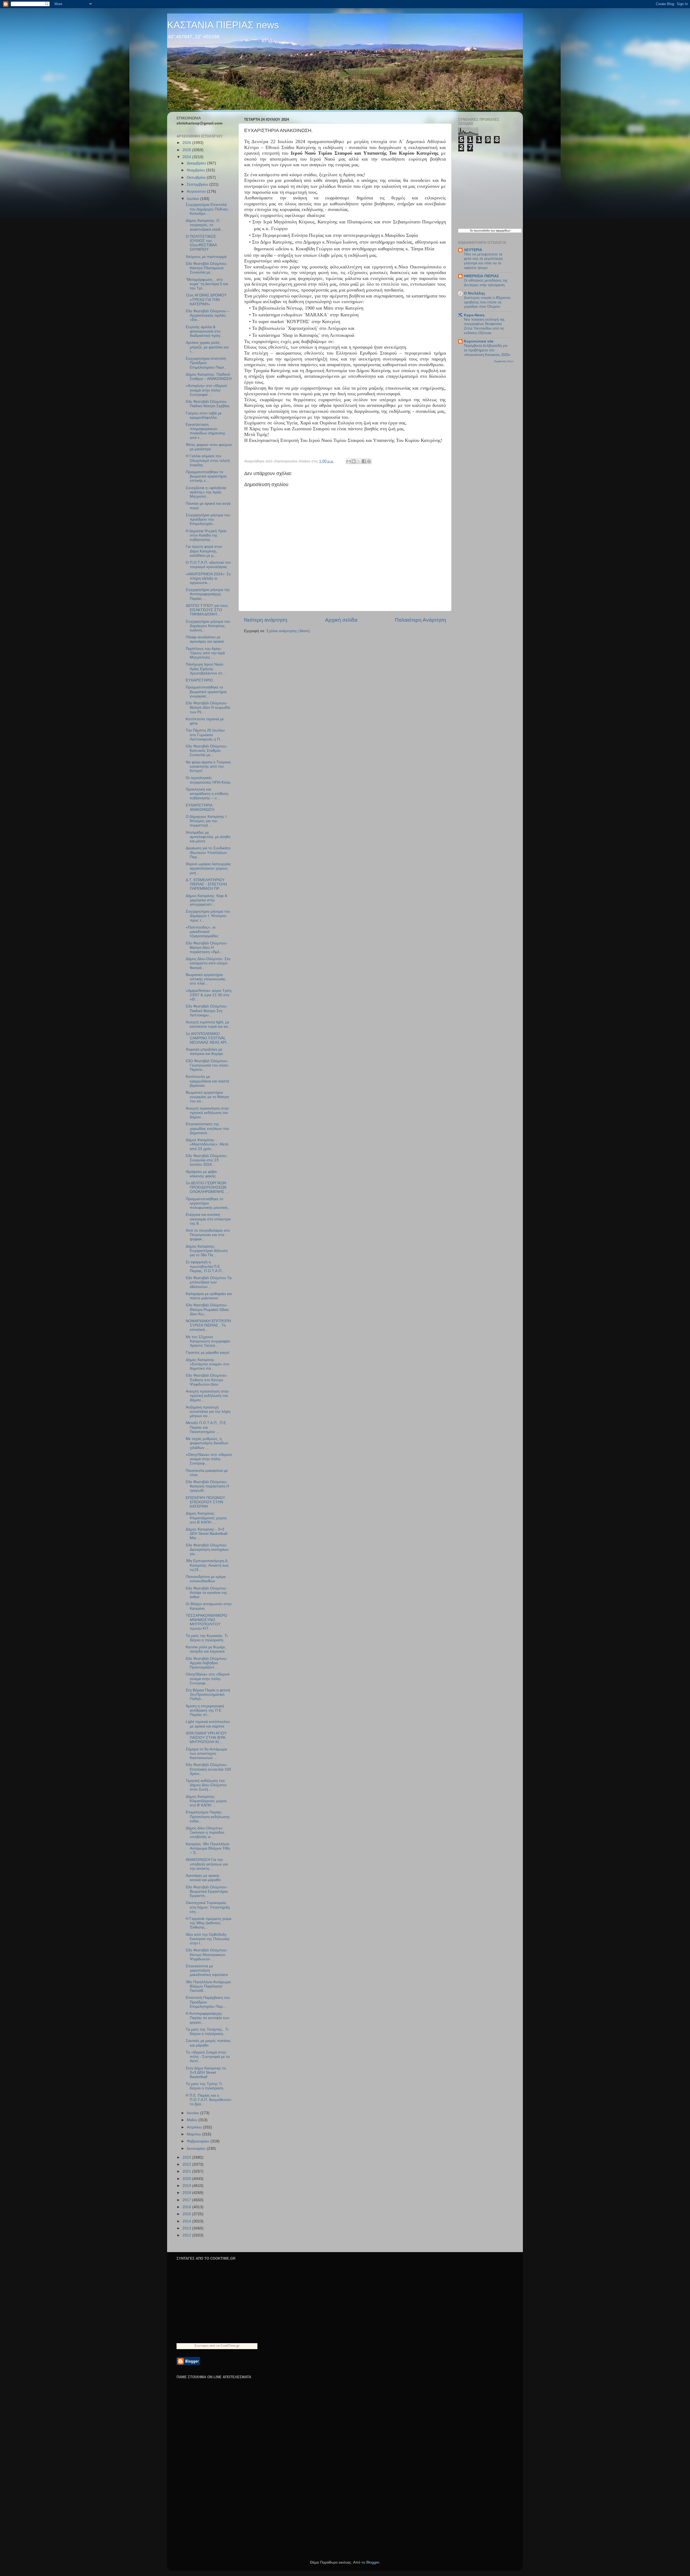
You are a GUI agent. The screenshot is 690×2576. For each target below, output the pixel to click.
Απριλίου (195, 2127)
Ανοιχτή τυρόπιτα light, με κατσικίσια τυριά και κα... (208, 1024)
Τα (472, 231)
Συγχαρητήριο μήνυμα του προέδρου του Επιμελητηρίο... (208, 519)
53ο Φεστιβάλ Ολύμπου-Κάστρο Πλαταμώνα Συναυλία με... (207, 268)
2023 (187, 2157)
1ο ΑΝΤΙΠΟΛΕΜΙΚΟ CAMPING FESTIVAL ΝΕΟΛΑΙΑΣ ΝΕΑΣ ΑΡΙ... (208, 1038)
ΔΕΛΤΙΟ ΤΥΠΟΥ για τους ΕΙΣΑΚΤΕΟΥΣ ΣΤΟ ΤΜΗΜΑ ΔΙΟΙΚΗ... (207, 610)
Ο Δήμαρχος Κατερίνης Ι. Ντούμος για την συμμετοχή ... (207, 821)
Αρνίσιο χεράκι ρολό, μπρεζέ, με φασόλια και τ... (207, 347)
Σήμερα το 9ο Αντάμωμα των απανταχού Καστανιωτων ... (206, 1753)
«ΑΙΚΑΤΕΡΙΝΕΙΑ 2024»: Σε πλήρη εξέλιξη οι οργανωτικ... (208, 578)
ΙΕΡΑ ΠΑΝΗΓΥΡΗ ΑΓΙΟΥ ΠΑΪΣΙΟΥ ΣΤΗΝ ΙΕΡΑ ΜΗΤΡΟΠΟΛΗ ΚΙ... (206, 1738)
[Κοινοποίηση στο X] (359, 461)
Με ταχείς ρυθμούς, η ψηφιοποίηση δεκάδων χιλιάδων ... (207, 1443)
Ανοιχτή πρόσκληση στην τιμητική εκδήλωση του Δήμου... (207, 1113)
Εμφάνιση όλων (504, 361)
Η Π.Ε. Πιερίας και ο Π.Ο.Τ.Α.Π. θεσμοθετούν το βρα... (208, 2100)
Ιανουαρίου (197, 2149)
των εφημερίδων (500, 231)
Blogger (373, 2562)
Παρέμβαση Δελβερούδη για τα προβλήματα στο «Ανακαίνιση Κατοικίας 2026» (487, 350)
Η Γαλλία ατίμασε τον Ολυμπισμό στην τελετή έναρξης (208, 460)
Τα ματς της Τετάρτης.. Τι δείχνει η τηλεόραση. (207, 2032)
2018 (187, 2193)
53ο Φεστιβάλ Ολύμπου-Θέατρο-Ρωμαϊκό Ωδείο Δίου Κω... (207, 1309)
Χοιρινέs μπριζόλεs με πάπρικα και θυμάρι (204, 1052)
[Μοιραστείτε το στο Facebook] (364, 461)
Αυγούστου (197, 191)
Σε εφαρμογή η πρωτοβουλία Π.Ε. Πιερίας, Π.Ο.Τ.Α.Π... (205, 1266)
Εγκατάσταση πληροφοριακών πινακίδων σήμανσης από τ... (206, 431)
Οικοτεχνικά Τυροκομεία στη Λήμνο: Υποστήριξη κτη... (208, 1907)
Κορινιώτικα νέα (479, 341)
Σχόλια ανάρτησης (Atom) (288, 631)
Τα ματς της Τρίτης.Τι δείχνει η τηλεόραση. (205, 2086)
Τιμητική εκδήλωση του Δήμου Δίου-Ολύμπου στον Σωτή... (206, 1785)
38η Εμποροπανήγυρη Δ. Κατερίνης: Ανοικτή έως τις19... (207, 1565)
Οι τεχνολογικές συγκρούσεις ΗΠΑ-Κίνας (208, 780)
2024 (187, 157)
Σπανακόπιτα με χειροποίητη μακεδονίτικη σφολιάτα (207, 1970)
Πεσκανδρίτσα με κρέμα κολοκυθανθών (206, 1579)
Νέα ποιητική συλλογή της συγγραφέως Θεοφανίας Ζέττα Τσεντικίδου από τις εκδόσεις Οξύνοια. (484, 326)
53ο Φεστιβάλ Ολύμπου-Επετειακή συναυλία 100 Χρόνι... (208, 1769)
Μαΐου (193, 2120)
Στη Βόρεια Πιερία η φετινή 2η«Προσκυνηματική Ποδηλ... (208, 1694)
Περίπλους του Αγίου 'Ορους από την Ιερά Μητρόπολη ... (205, 653)
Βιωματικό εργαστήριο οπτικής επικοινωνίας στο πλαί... (206, 979)
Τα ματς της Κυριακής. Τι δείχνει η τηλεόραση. (207, 1638)
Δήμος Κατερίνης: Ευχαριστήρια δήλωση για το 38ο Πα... (207, 1251)
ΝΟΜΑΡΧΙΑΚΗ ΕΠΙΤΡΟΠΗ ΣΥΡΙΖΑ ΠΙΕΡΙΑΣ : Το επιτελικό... (208, 1325)
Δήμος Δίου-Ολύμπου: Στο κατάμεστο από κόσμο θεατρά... (208, 963)
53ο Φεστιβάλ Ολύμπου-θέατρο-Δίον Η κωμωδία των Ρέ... (208, 707)
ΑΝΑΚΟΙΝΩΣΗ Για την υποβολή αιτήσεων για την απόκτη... (207, 1864)
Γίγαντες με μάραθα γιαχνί (207, 1353)
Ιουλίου (194, 199)
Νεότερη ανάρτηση (266, 620)
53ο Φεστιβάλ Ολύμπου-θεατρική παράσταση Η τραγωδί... (207, 1486)
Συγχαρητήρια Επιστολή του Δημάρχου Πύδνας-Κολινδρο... (207, 209)
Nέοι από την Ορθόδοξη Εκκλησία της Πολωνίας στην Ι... (208, 1939)
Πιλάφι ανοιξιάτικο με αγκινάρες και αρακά (205, 639)
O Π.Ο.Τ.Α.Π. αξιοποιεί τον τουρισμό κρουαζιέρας (208, 565)
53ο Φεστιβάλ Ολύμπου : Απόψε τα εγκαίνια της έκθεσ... (207, 1593)
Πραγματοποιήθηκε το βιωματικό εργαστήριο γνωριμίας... (206, 692)
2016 (187, 2207)
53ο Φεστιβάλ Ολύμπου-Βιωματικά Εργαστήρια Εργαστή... (207, 1891)
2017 (187, 2200)
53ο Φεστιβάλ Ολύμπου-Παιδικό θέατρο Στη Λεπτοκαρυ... (207, 1011)
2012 (187, 2235)
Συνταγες (202, 2345)
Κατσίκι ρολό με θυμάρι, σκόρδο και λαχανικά (206, 1649)
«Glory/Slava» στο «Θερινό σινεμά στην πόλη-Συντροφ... (209, 1459)
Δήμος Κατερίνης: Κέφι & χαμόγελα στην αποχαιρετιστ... (206, 900)
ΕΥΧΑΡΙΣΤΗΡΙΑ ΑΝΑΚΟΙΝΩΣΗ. (201, 807)
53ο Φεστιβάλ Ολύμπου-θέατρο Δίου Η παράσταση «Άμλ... (207, 948)
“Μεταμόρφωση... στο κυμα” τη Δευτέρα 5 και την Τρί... (207, 284)
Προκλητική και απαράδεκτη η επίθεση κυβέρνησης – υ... (207, 794)
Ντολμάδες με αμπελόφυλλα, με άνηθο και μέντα (208, 837)
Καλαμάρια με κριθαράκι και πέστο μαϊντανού (209, 1296)
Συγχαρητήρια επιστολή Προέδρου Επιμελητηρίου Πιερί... (206, 363)
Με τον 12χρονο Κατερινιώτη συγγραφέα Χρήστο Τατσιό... (208, 1341)
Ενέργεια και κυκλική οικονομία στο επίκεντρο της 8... (208, 1219)
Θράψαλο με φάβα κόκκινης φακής (201, 1174)
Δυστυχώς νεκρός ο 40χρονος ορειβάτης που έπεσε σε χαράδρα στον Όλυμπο (487, 302)
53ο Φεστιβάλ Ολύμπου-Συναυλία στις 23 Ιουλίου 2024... (207, 1160)
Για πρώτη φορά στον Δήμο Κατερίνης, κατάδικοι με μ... (204, 551)
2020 (187, 2179)
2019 (187, 2186)
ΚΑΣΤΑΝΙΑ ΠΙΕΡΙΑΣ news (223, 25)
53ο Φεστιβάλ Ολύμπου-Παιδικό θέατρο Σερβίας (208, 404)
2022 (187, 2164)
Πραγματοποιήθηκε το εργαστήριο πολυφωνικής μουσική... (208, 1203)
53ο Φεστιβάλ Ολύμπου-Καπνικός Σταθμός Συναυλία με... (207, 751)
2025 (187, 150)
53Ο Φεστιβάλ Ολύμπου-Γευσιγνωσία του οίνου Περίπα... (207, 1065)
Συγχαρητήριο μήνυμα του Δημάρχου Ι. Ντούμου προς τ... (208, 916)
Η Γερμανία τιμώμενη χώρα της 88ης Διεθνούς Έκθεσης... (208, 1923)
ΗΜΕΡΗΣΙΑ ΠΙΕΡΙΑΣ (481, 276)
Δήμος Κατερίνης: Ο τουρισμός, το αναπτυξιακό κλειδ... (205, 225)
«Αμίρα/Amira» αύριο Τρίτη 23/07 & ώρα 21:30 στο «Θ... (209, 995)
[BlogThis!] (354, 461)
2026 (187, 143)
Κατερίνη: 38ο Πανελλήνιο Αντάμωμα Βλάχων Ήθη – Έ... (208, 1848)
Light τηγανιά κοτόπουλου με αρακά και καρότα (208, 1724)
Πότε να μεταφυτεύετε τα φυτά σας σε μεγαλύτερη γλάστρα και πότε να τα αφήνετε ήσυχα (483, 261)
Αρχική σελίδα (341, 620)
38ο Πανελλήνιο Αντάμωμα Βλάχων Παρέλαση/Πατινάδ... (208, 1986)
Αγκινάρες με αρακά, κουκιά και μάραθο (203, 1878)
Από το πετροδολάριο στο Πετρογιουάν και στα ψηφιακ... (208, 1235)
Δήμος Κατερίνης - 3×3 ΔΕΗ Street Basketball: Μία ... (207, 1534)
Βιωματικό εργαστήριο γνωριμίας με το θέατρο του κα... (207, 1097)
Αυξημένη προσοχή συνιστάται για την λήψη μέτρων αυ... (208, 1412)
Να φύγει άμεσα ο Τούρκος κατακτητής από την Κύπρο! (208, 766)
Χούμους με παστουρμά (206, 257)
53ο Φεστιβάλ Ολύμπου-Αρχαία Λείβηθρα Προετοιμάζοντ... (207, 1663)
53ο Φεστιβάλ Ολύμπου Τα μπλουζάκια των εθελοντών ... (209, 1282)
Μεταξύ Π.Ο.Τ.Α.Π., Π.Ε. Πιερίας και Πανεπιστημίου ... (206, 1427)
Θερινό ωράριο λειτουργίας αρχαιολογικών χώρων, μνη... (208, 868)
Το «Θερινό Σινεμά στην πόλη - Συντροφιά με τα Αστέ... (208, 2057)
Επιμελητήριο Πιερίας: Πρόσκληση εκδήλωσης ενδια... (208, 1817)
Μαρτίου (194, 2134)
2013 (187, 2228)
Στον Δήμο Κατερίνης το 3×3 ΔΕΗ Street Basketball (206, 2073)
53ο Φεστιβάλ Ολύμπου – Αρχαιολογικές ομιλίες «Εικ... (208, 315)
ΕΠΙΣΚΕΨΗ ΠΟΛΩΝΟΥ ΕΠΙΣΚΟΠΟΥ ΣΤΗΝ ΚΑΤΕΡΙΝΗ (205, 1502)
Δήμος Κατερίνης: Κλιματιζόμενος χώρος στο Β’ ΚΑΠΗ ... (206, 1518)
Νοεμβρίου (196, 170)
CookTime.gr (230, 2345)
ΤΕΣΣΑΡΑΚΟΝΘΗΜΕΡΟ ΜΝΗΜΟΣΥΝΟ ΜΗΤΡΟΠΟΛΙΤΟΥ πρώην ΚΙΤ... (206, 1622)
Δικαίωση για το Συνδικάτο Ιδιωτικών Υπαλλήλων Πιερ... (208, 852)
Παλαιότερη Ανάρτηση (420, 620)
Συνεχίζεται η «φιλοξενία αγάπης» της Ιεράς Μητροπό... (206, 492)
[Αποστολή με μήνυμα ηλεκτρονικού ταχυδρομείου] (349, 461)
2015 (187, 2214)
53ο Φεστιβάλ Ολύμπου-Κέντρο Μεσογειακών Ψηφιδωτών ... (207, 1954)
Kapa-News (474, 315)
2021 (187, 2171)
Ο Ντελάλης (475, 293)
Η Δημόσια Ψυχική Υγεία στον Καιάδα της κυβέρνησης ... (206, 535)
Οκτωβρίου (197, 177)
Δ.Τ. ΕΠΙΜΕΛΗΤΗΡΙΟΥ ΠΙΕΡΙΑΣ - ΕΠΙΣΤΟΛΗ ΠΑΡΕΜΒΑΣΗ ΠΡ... (206, 884)
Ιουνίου (194, 2113)
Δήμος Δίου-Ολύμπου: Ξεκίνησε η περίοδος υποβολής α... (205, 1832)
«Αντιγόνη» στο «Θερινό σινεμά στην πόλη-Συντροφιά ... (206, 390)
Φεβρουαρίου (199, 2141)
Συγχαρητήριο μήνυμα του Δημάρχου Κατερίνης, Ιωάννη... (208, 626)
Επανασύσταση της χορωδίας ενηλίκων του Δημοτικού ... (207, 1128)
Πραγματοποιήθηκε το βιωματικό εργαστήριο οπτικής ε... (206, 476)
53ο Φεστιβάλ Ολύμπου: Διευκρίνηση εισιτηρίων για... (207, 1550)
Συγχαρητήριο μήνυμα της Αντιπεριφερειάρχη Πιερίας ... (208, 594)
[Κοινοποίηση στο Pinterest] (369, 461)
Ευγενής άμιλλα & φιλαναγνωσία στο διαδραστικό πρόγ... (205, 331)
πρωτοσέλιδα (482, 231)
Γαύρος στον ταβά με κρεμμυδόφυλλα (204, 415)
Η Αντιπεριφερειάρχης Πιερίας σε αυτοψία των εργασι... (208, 2018)
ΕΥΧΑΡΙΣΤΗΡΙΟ (199, 680)
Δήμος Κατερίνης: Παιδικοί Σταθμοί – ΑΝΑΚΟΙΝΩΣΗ (209, 377)
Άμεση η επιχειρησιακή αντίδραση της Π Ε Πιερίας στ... (205, 1710)
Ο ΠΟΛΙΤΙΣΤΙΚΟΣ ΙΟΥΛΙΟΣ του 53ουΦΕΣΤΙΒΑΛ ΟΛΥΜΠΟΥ (201, 243)
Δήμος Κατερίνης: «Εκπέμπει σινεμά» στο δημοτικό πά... (208, 1364)
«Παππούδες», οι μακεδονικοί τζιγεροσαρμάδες (202, 932)
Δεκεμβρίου (197, 163)
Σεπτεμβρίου (198, 184)
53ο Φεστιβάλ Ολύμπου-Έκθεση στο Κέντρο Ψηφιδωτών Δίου (207, 1380)
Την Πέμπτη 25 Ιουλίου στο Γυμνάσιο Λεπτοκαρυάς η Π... (205, 735)
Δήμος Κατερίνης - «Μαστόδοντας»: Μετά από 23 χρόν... (207, 1144)
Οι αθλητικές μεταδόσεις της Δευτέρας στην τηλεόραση (486, 283)
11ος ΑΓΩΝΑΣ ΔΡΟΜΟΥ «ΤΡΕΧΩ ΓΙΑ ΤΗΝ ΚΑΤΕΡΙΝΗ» (206, 300)
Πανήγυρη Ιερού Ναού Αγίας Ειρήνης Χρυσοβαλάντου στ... (206, 669)
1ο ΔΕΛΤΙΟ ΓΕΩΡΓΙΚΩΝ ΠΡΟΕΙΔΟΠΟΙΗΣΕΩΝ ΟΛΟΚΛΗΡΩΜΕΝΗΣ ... (207, 1187)
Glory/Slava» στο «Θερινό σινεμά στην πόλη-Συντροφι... (208, 1679)
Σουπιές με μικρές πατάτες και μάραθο (208, 2043)
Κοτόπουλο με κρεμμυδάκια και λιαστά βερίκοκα (207, 1081)
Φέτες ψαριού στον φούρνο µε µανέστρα (209, 447)
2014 (187, 2221)
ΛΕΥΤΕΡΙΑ (473, 250)
